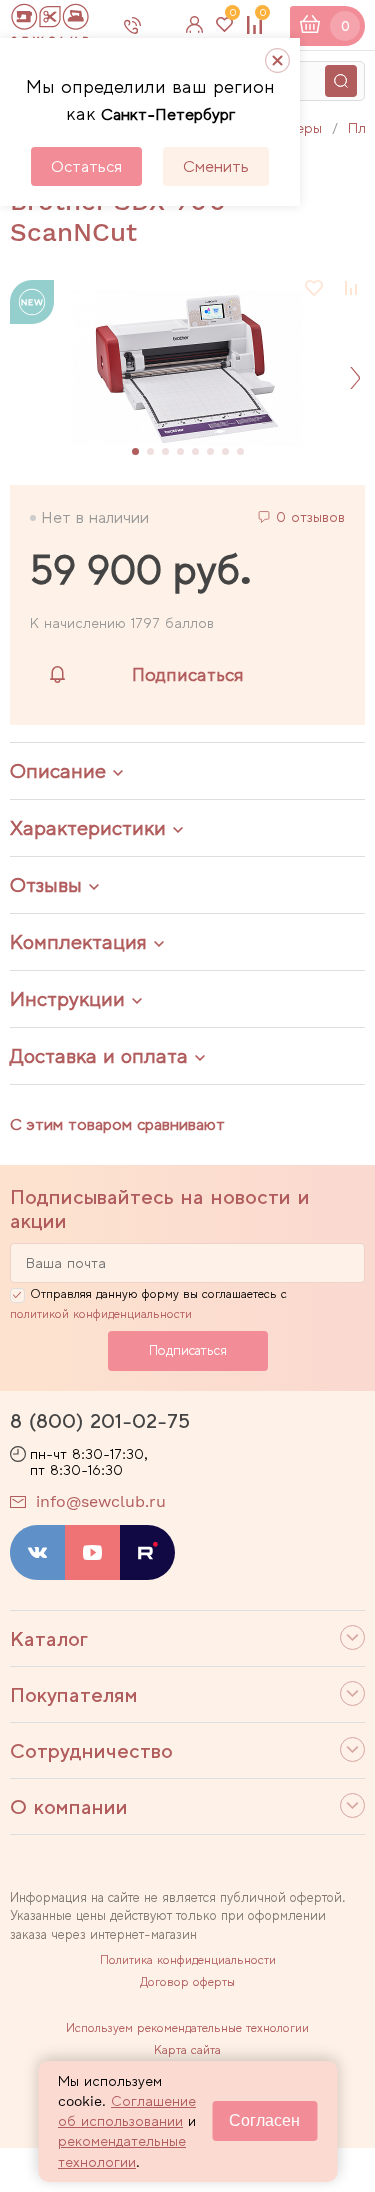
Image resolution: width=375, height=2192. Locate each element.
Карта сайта (187, 2050)
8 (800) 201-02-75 (100, 1421)
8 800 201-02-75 (149, 25)
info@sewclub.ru (101, 1501)
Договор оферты (187, 1982)
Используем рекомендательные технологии (187, 2028)
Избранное (232, 16)
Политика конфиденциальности (188, 1960)
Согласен (264, 2120)
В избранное (315, 288)
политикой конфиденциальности (101, 1314)
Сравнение (262, 16)
